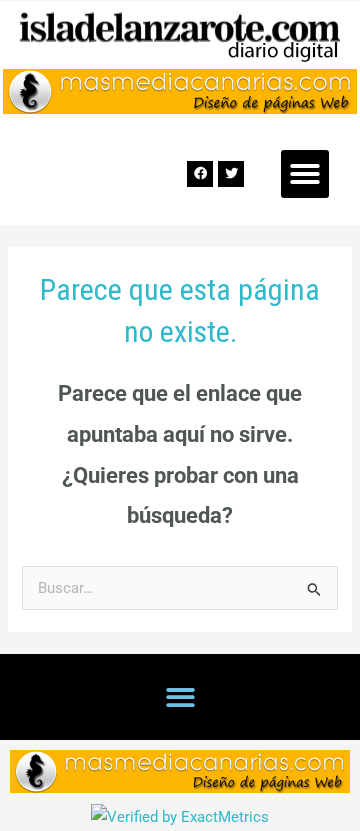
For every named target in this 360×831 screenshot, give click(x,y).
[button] (305, 174)
